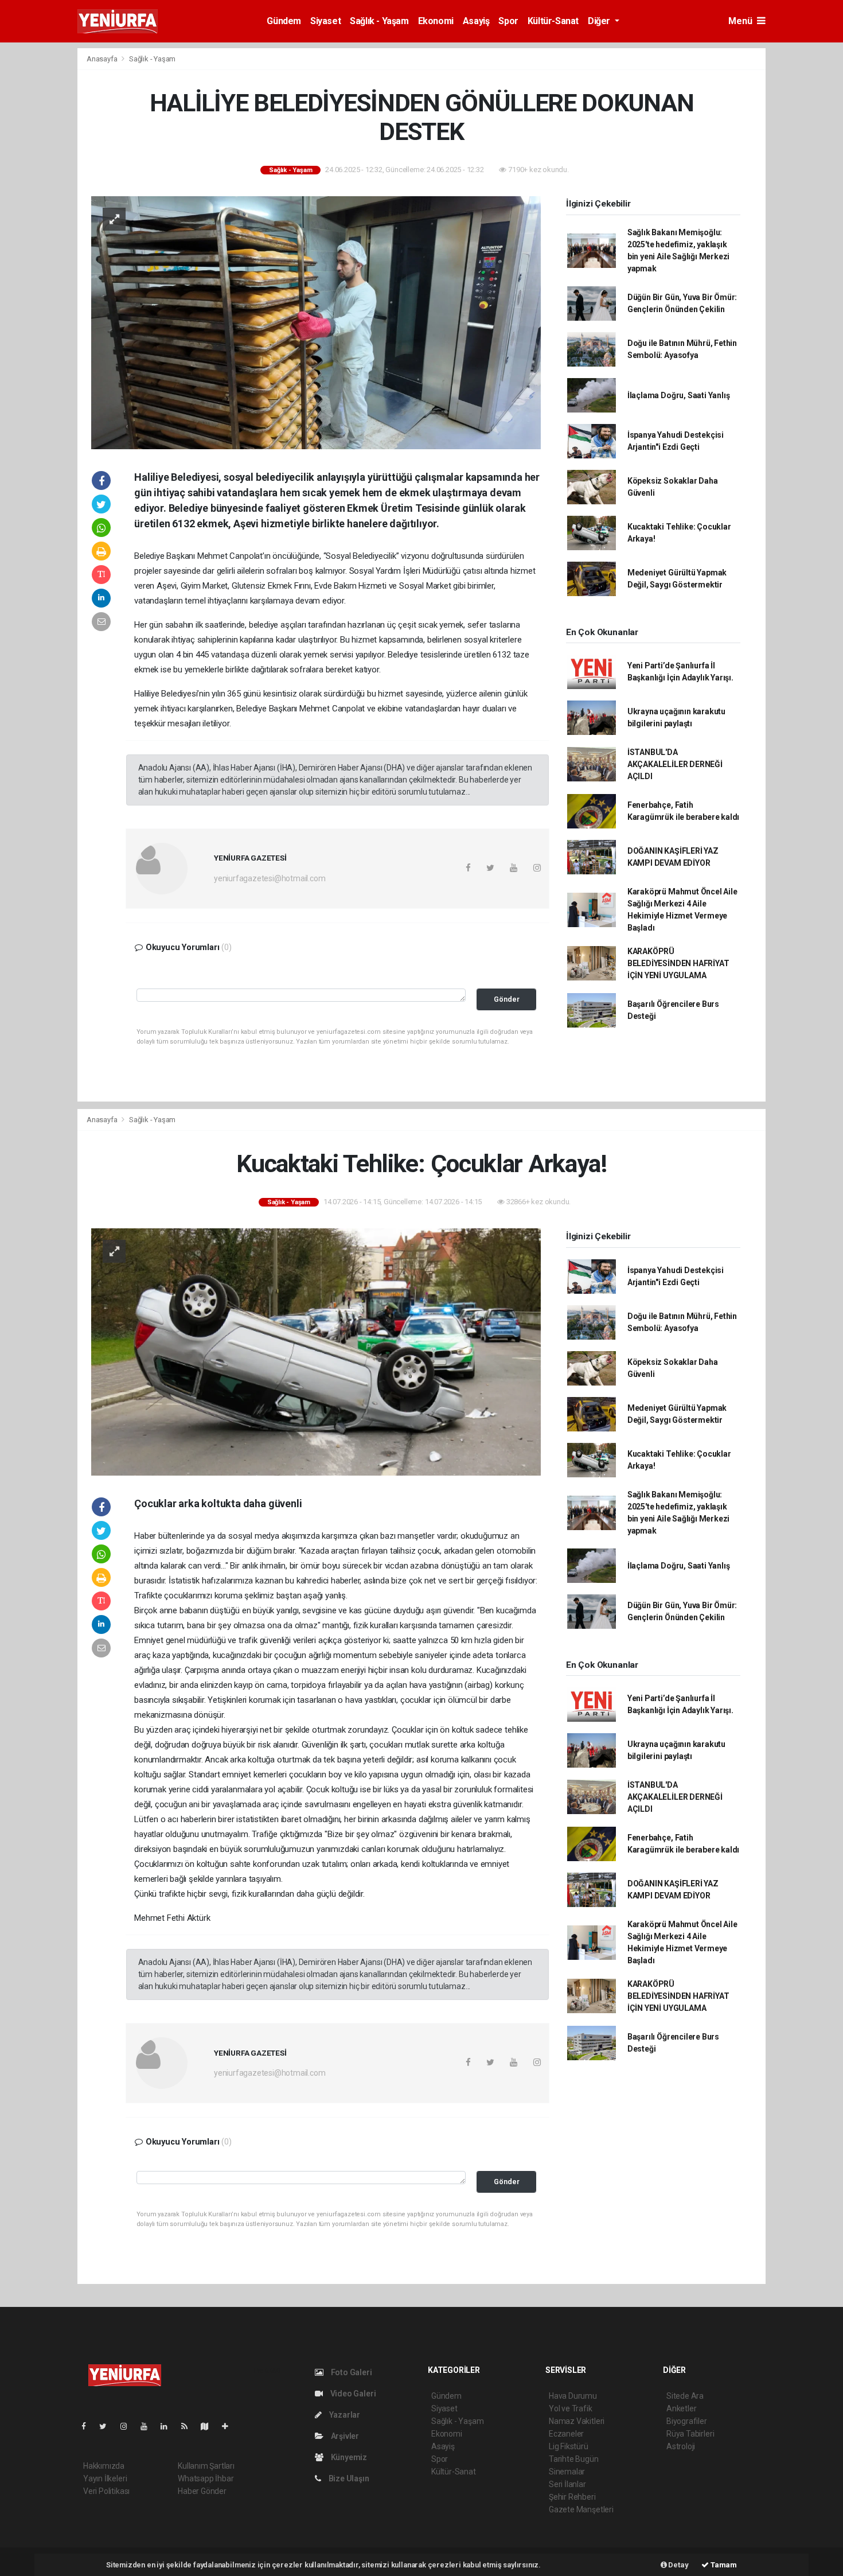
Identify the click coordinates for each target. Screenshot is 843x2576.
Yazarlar (344, 2415)
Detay (678, 2565)
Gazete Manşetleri (581, 2509)
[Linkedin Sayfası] (169, 2426)
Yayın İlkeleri (105, 2478)
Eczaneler (566, 2434)
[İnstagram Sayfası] (128, 2426)
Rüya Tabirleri (690, 2434)
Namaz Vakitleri (577, 2421)
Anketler (681, 2408)
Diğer (600, 21)
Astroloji (681, 2446)
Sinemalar (567, 2472)
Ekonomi (436, 21)
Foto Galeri (351, 2372)
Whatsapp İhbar (206, 2478)
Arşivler (344, 2436)
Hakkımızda (104, 2466)
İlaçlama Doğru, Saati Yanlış (679, 395)
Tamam (723, 2565)
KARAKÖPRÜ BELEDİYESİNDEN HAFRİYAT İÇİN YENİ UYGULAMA (678, 963)
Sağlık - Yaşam (379, 21)
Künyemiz (348, 2457)
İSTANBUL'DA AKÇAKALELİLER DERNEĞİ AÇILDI (675, 764)
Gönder (507, 999)
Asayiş (476, 21)
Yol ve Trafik (571, 2408)
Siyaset (325, 21)
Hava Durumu (573, 2396)
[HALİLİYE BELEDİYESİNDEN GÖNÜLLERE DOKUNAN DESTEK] (316, 322)
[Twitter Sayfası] (108, 2426)
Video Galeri (352, 2394)
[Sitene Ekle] (230, 2426)
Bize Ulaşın (348, 2478)
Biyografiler (687, 2421)
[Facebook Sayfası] (88, 2426)
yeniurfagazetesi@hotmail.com (270, 878)
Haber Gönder (202, 2491)
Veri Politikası (106, 2491)
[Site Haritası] (209, 2426)
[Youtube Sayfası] (149, 2426)
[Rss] (189, 2426)
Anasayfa (103, 59)
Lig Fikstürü (569, 2446)
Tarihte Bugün (574, 2459)
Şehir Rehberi (572, 2497)
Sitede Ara (685, 2396)
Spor (508, 21)
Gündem (284, 21)
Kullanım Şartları (206, 2466)
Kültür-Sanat (553, 21)
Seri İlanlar (567, 2484)
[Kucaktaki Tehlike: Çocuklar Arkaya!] (316, 1351)
